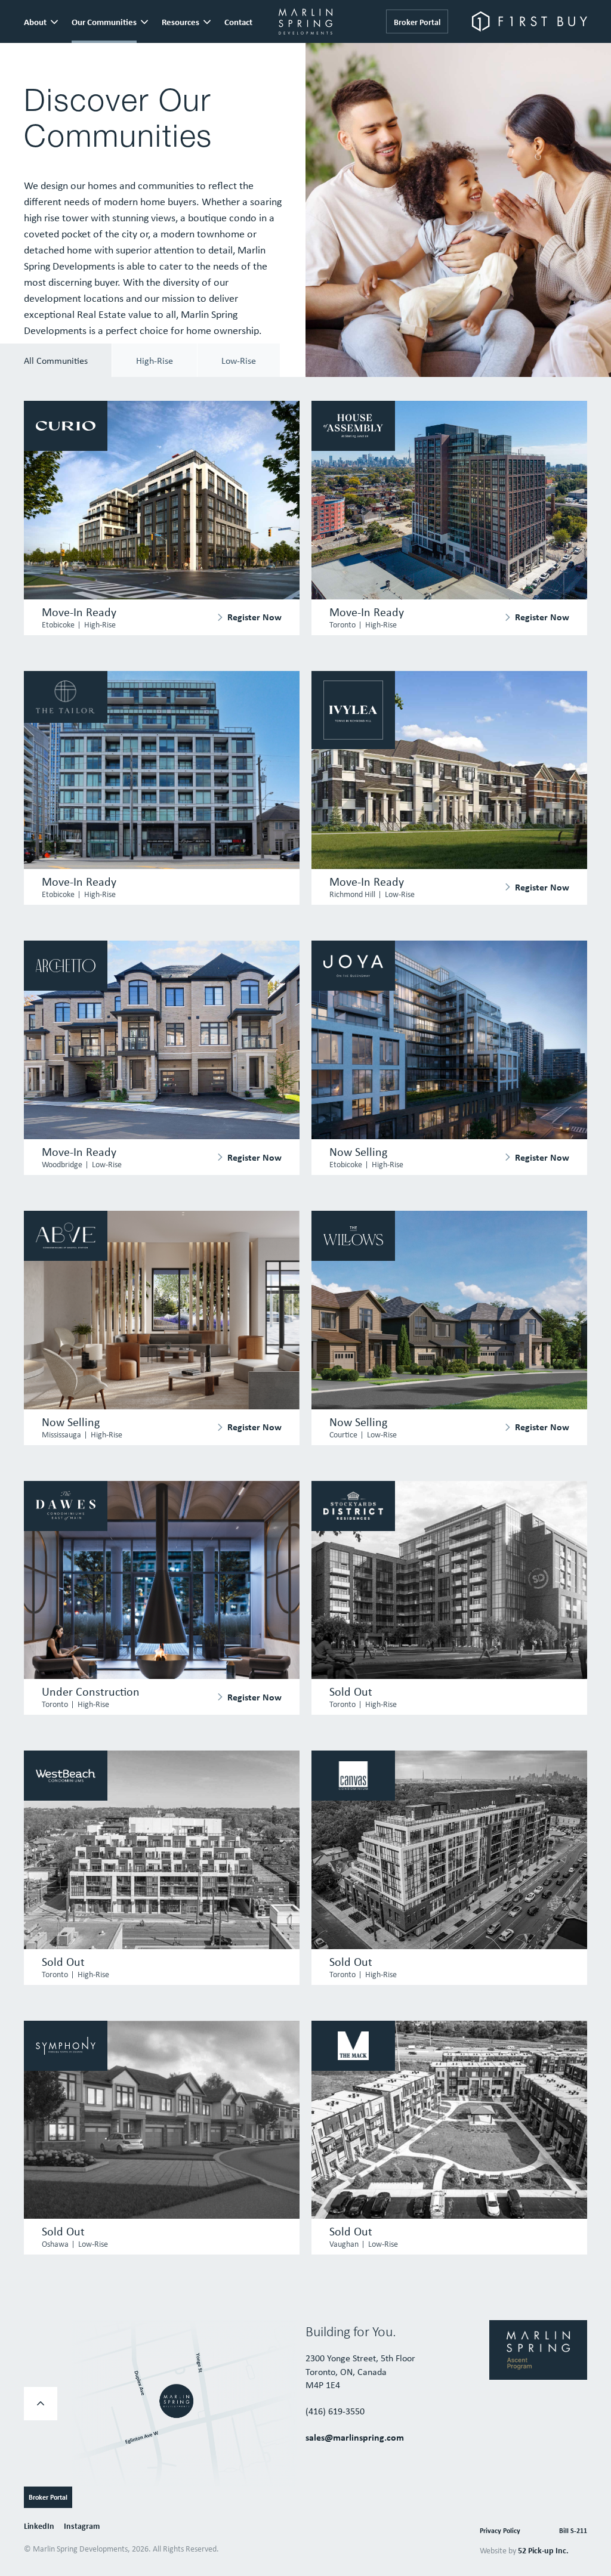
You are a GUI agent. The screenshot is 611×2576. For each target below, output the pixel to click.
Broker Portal (417, 22)
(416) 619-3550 (335, 2411)
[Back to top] (41, 2404)
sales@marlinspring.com (355, 2437)
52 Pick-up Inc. (543, 2550)
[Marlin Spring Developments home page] (305, 21)
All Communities (56, 360)
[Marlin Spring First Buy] (530, 21)
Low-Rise (239, 360)
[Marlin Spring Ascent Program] (538, 2349)
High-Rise (155, 360)
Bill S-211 (573, 2530)
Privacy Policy (500, 2530)
